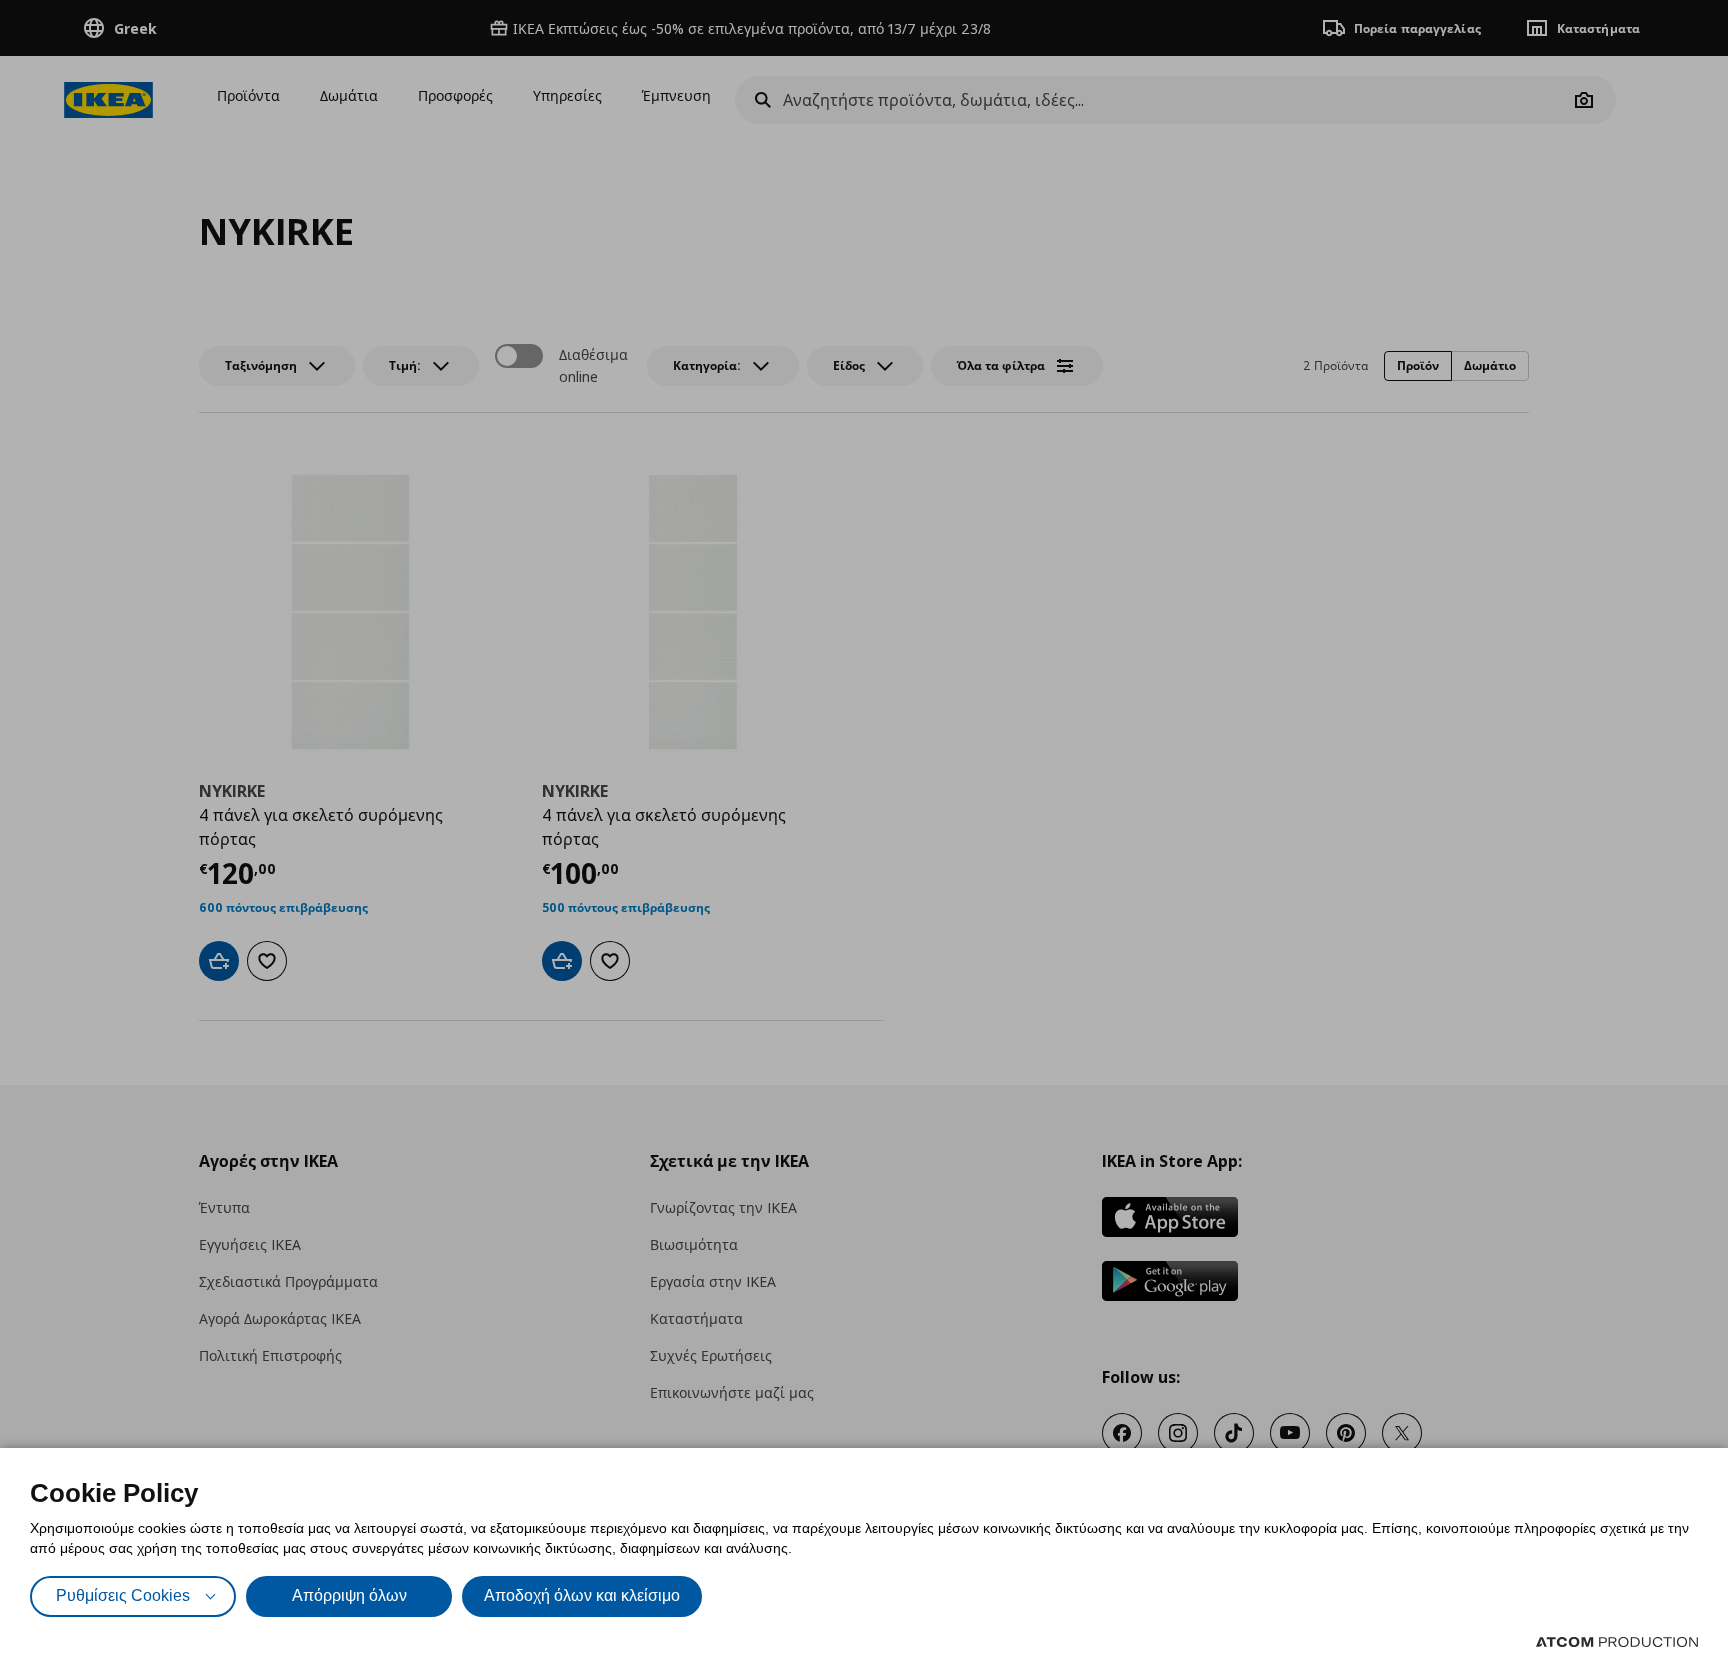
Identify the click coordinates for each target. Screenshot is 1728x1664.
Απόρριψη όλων (349, 1595)
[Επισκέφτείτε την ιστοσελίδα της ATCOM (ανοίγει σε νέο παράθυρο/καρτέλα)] (1617, 1642)
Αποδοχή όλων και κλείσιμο (582, 1595)
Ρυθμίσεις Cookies (123, 1595)
